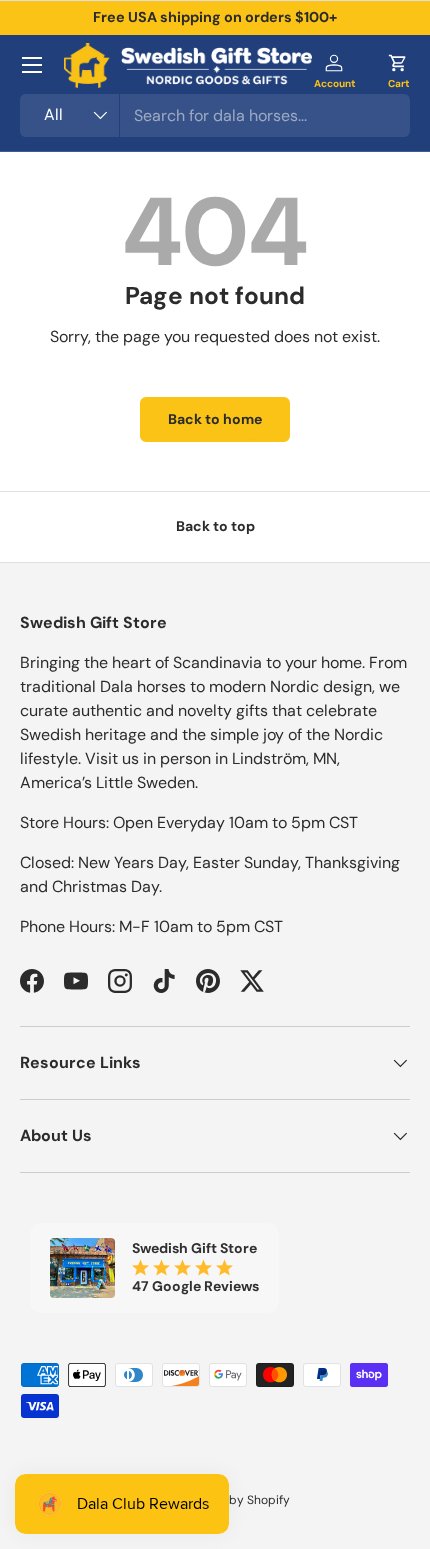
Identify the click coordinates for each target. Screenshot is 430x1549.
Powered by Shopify (233, 1500)
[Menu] (32, 65)
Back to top (215, 526)
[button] (398, 65)
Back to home (215, 419)
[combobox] (215, 115)
